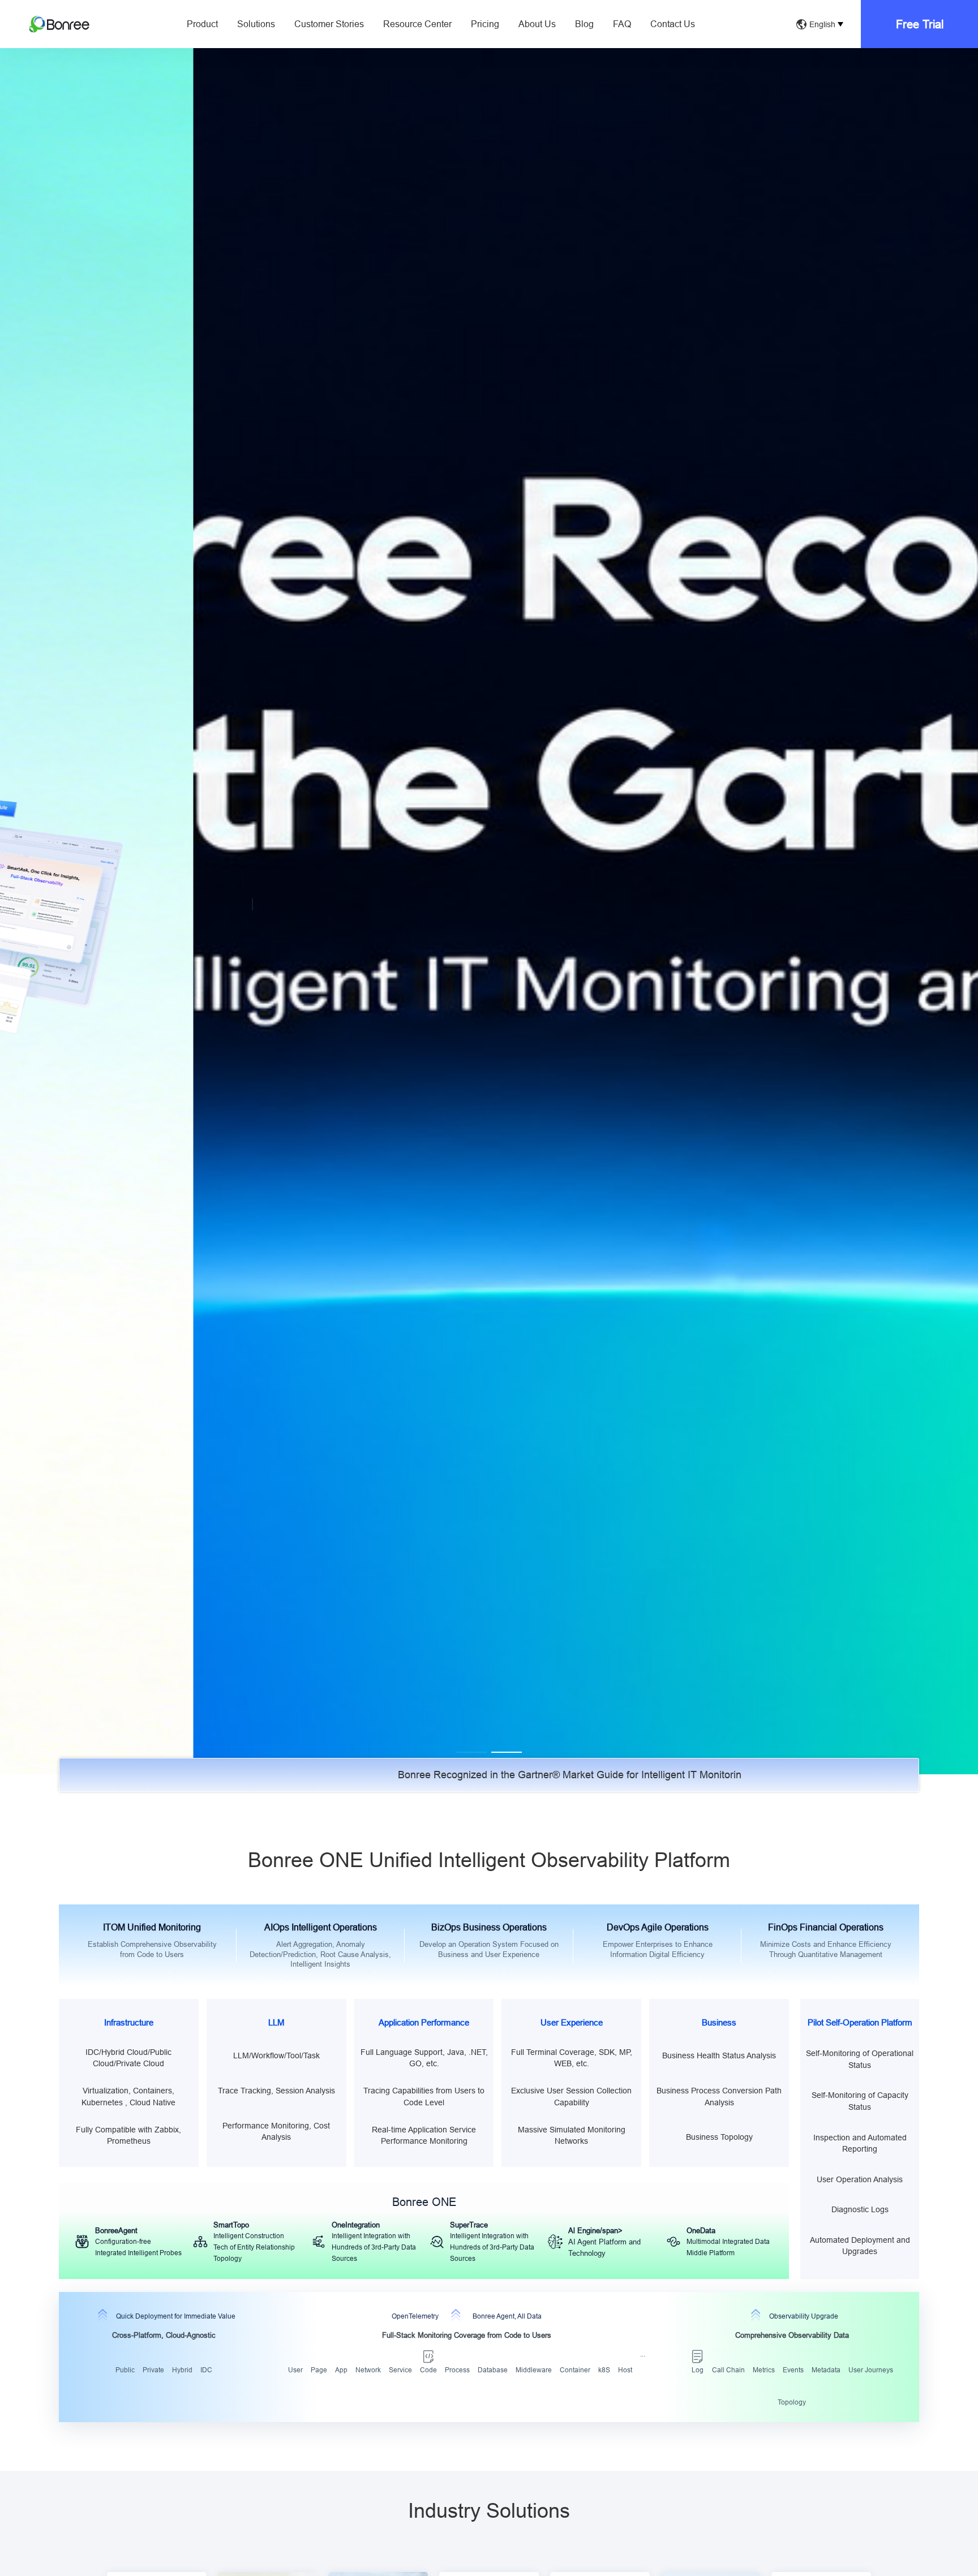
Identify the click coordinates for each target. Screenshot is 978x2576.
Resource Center (417, 24)
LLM (276, 2022)
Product (202, 24)
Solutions (256, 24)
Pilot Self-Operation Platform (860, 2022)
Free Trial (920, 24)
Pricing (485, 24)
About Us (537, 24)
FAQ (622, 24)
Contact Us (673, 24)
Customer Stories (329, 24)
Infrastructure (129, 2022)
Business (719, 2022)
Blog (584, 24)
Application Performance (424, 2022)
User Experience (572, 2022)
